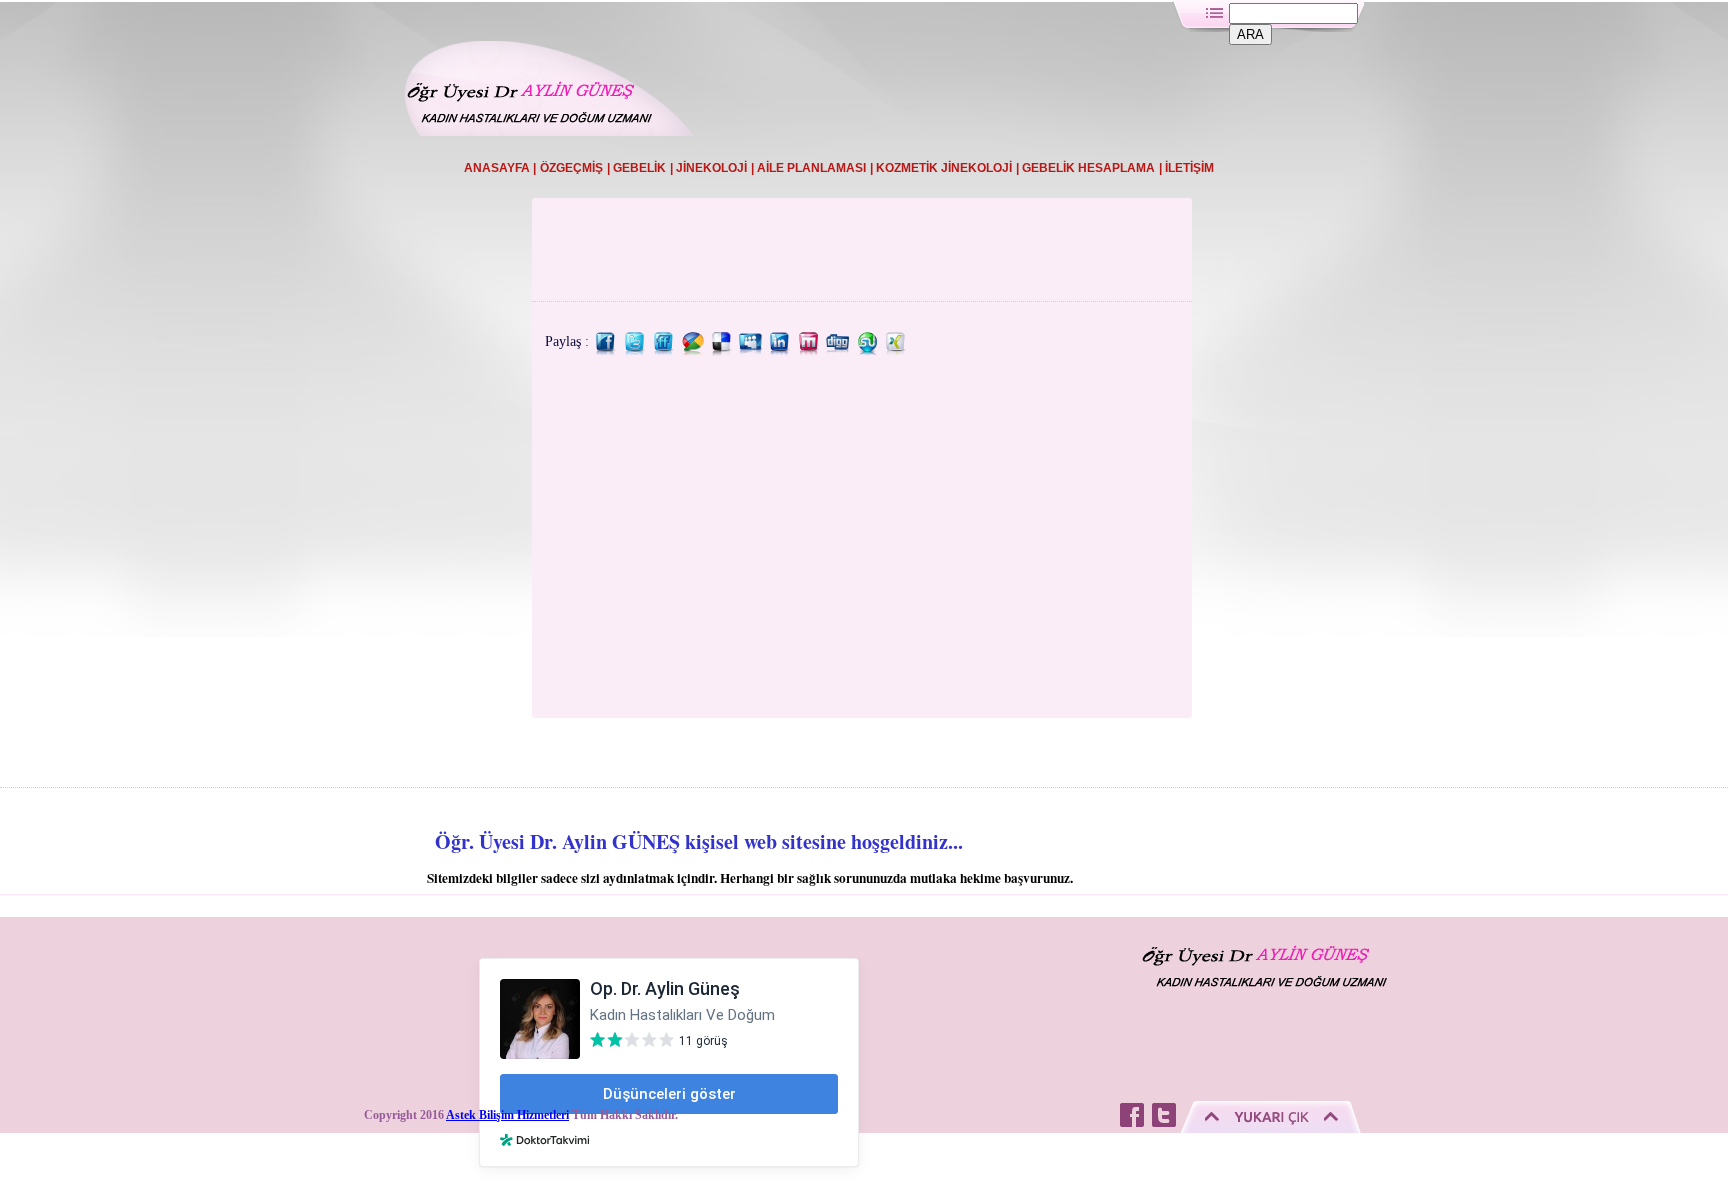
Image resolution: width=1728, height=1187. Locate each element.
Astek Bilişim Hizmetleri (507, 1115)
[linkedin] (780, 351)
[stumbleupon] (867, 351)
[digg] (838, 351)
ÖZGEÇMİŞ (571, 168)
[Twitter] (635, 351)
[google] (693, 351)
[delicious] (722, 351)
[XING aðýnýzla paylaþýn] (896, 351)
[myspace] (751, 351)
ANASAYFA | (500, 168)
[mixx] (809, 351)
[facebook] (606, 351)
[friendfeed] (664, 351)
